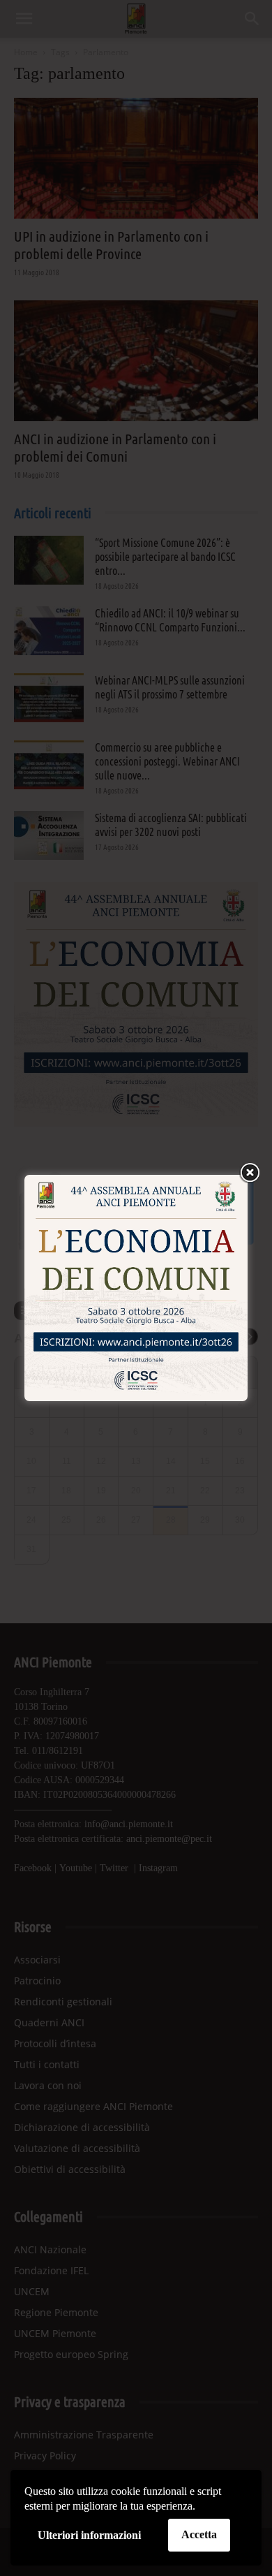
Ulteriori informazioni (89, 2535)
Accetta (199, 2534)
